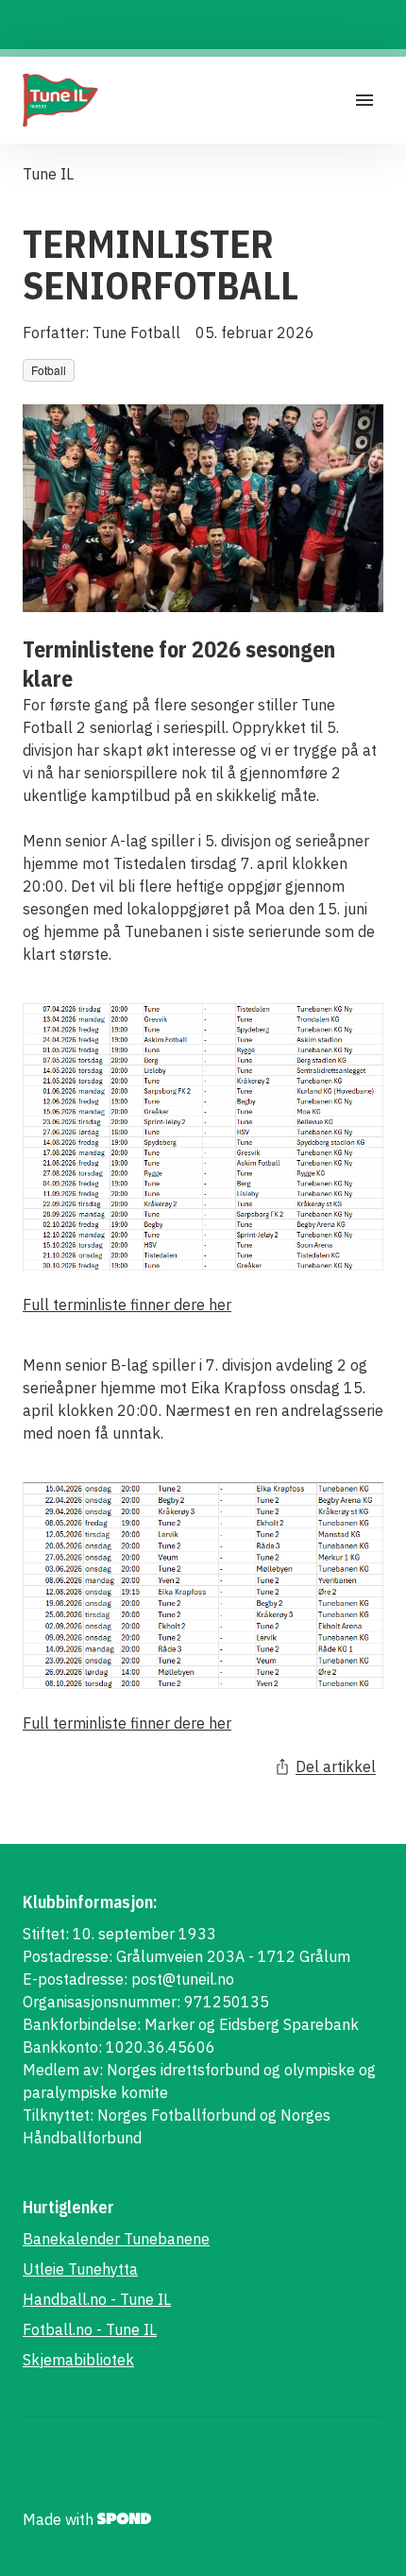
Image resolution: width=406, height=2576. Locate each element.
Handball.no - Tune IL (97, 2299)
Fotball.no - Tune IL (90, 2329)
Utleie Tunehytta (80, 2269)
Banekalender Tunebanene (116, 2239)
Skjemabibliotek (78, 2360)
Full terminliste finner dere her (127, 1305)
